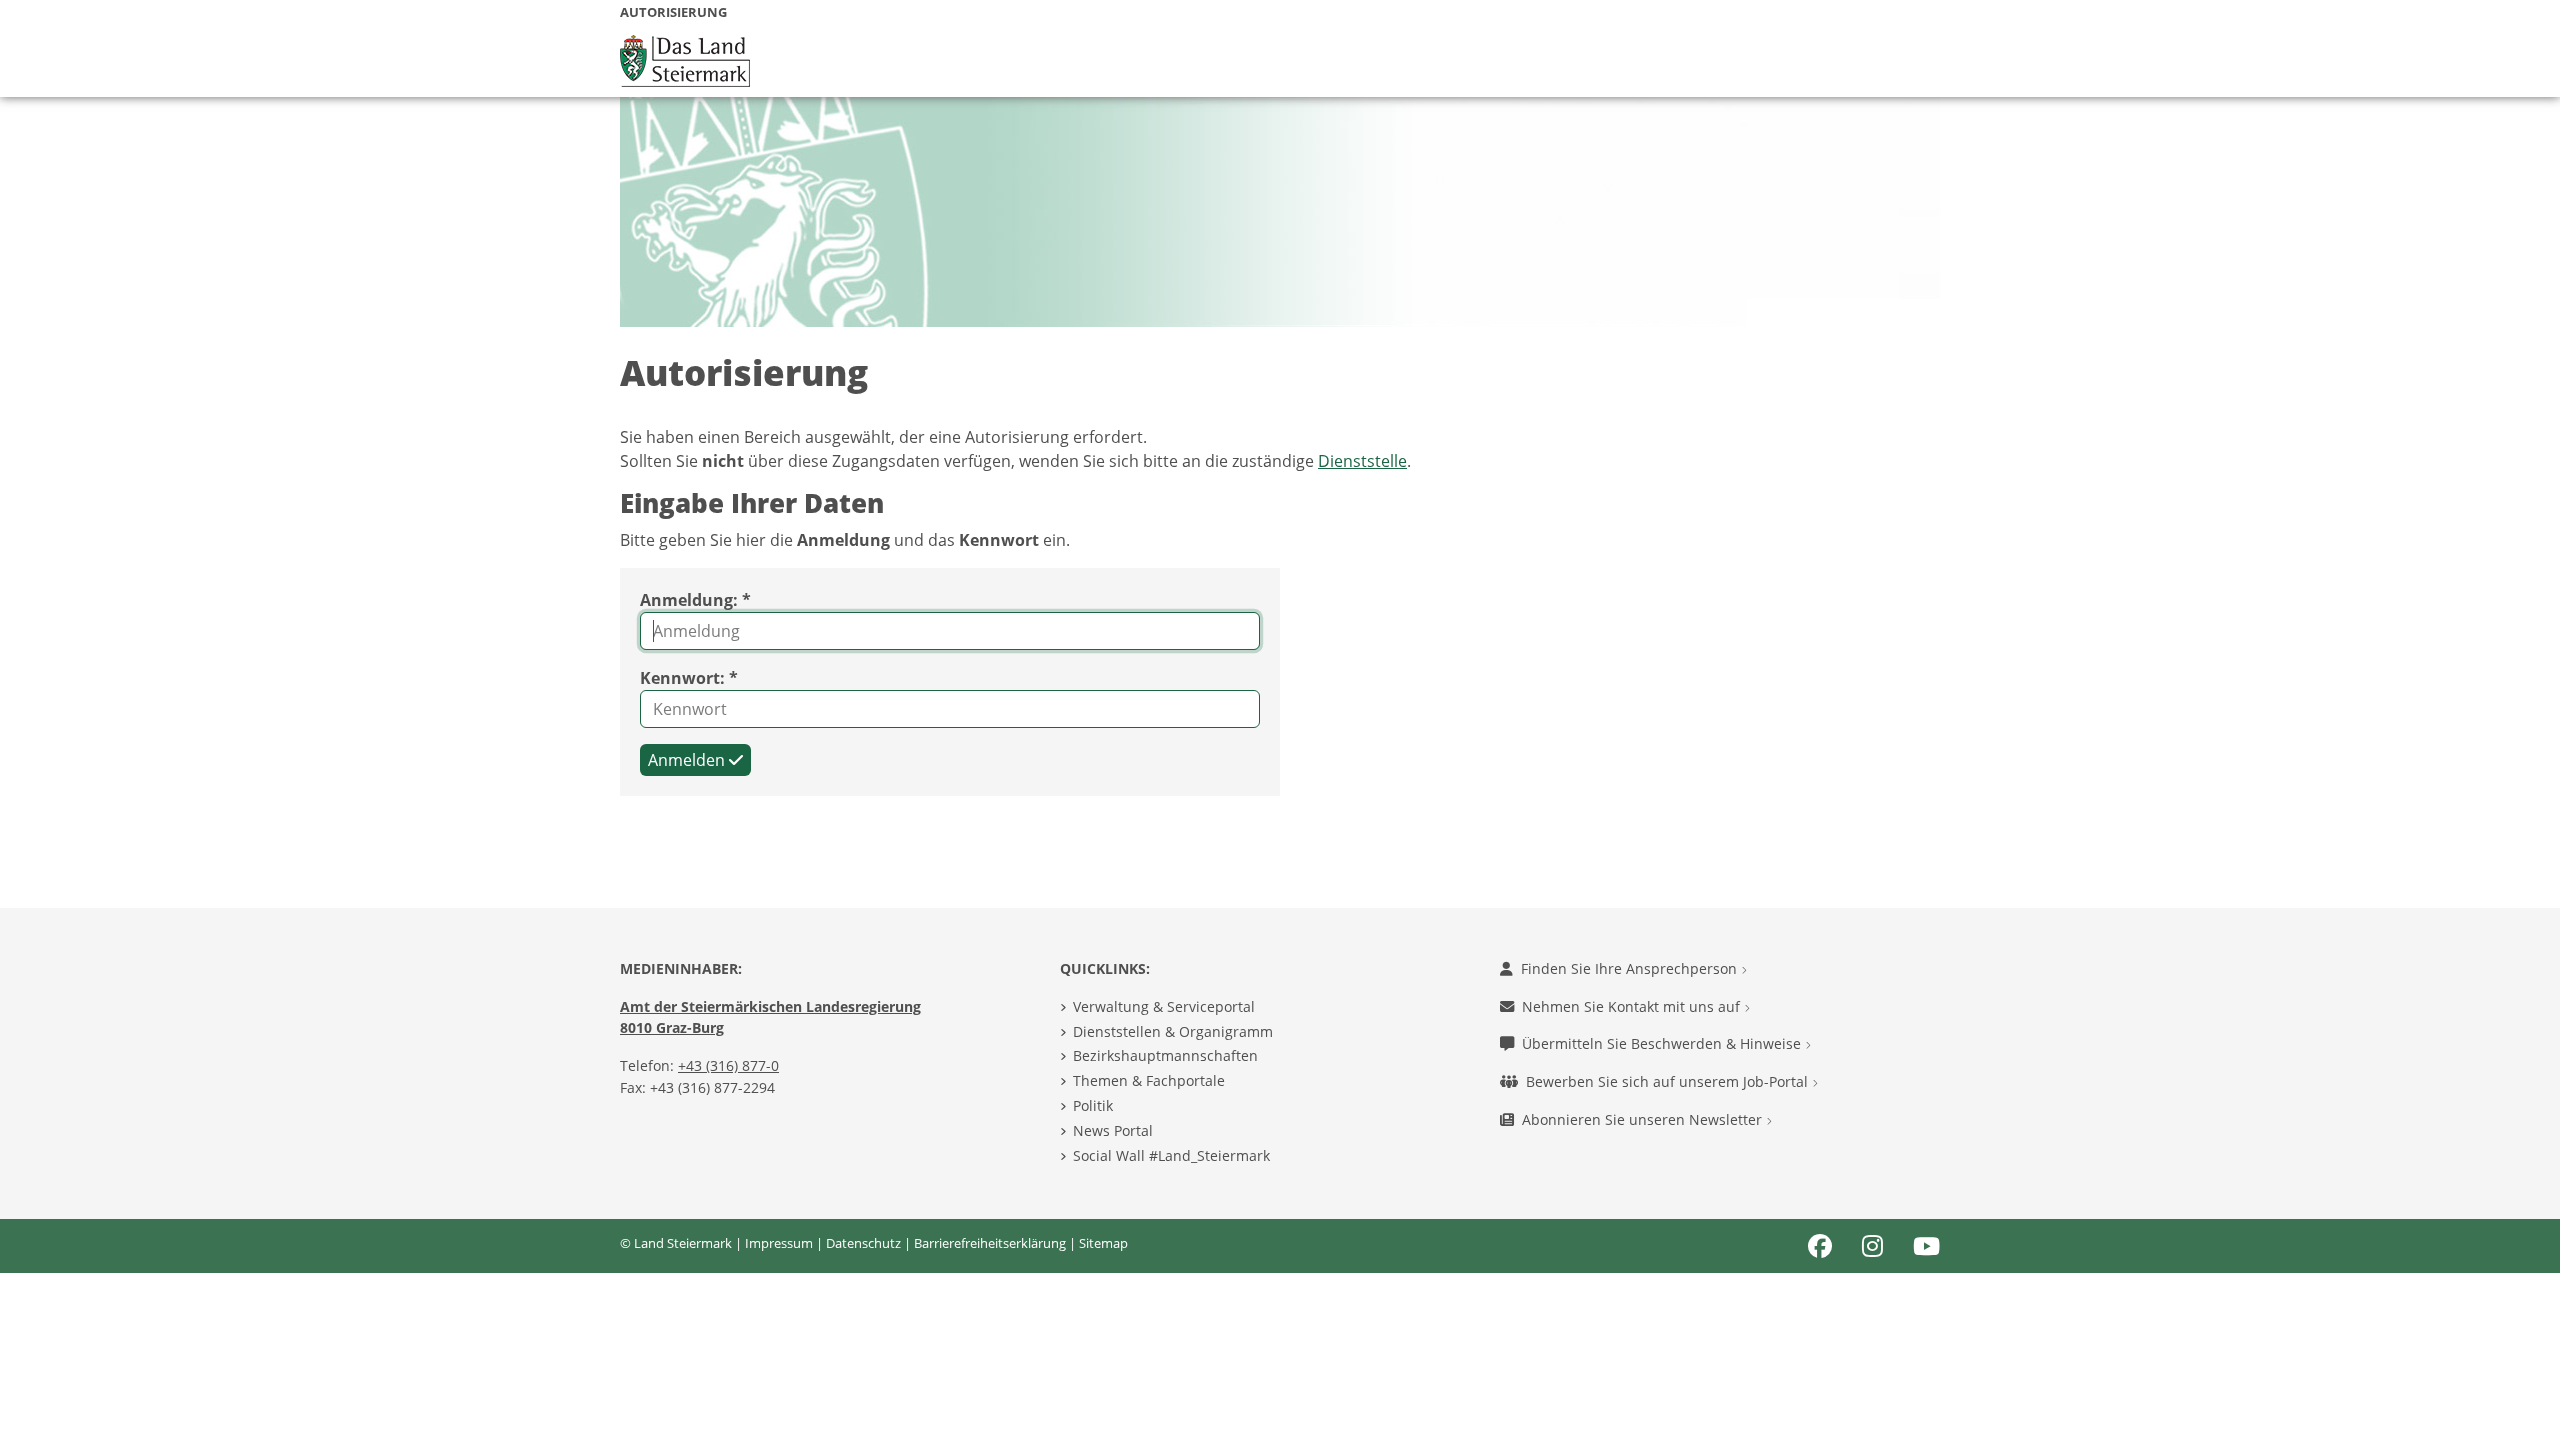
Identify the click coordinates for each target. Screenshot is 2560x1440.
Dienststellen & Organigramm (1173, 1031)
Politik (1093, 1105)
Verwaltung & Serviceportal (1164, 1006)
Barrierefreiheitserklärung (990, 1243)
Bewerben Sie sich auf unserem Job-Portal (1669, 1081)
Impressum (779, 1243)
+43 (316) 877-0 (728, 1065)
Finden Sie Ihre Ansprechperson (1631, 968)
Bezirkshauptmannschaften (1165, 1055)
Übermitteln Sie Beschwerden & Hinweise (1663, 1043)
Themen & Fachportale (1149, 1080)
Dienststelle (1362, 461)
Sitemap (1103, 1243)
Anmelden (688, 760)
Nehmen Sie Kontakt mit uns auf (1633, 1006)
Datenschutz (863, 1243)
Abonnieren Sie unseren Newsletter (1644, 1119)
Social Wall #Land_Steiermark (1171, 1155)
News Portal (1113, 1130)
